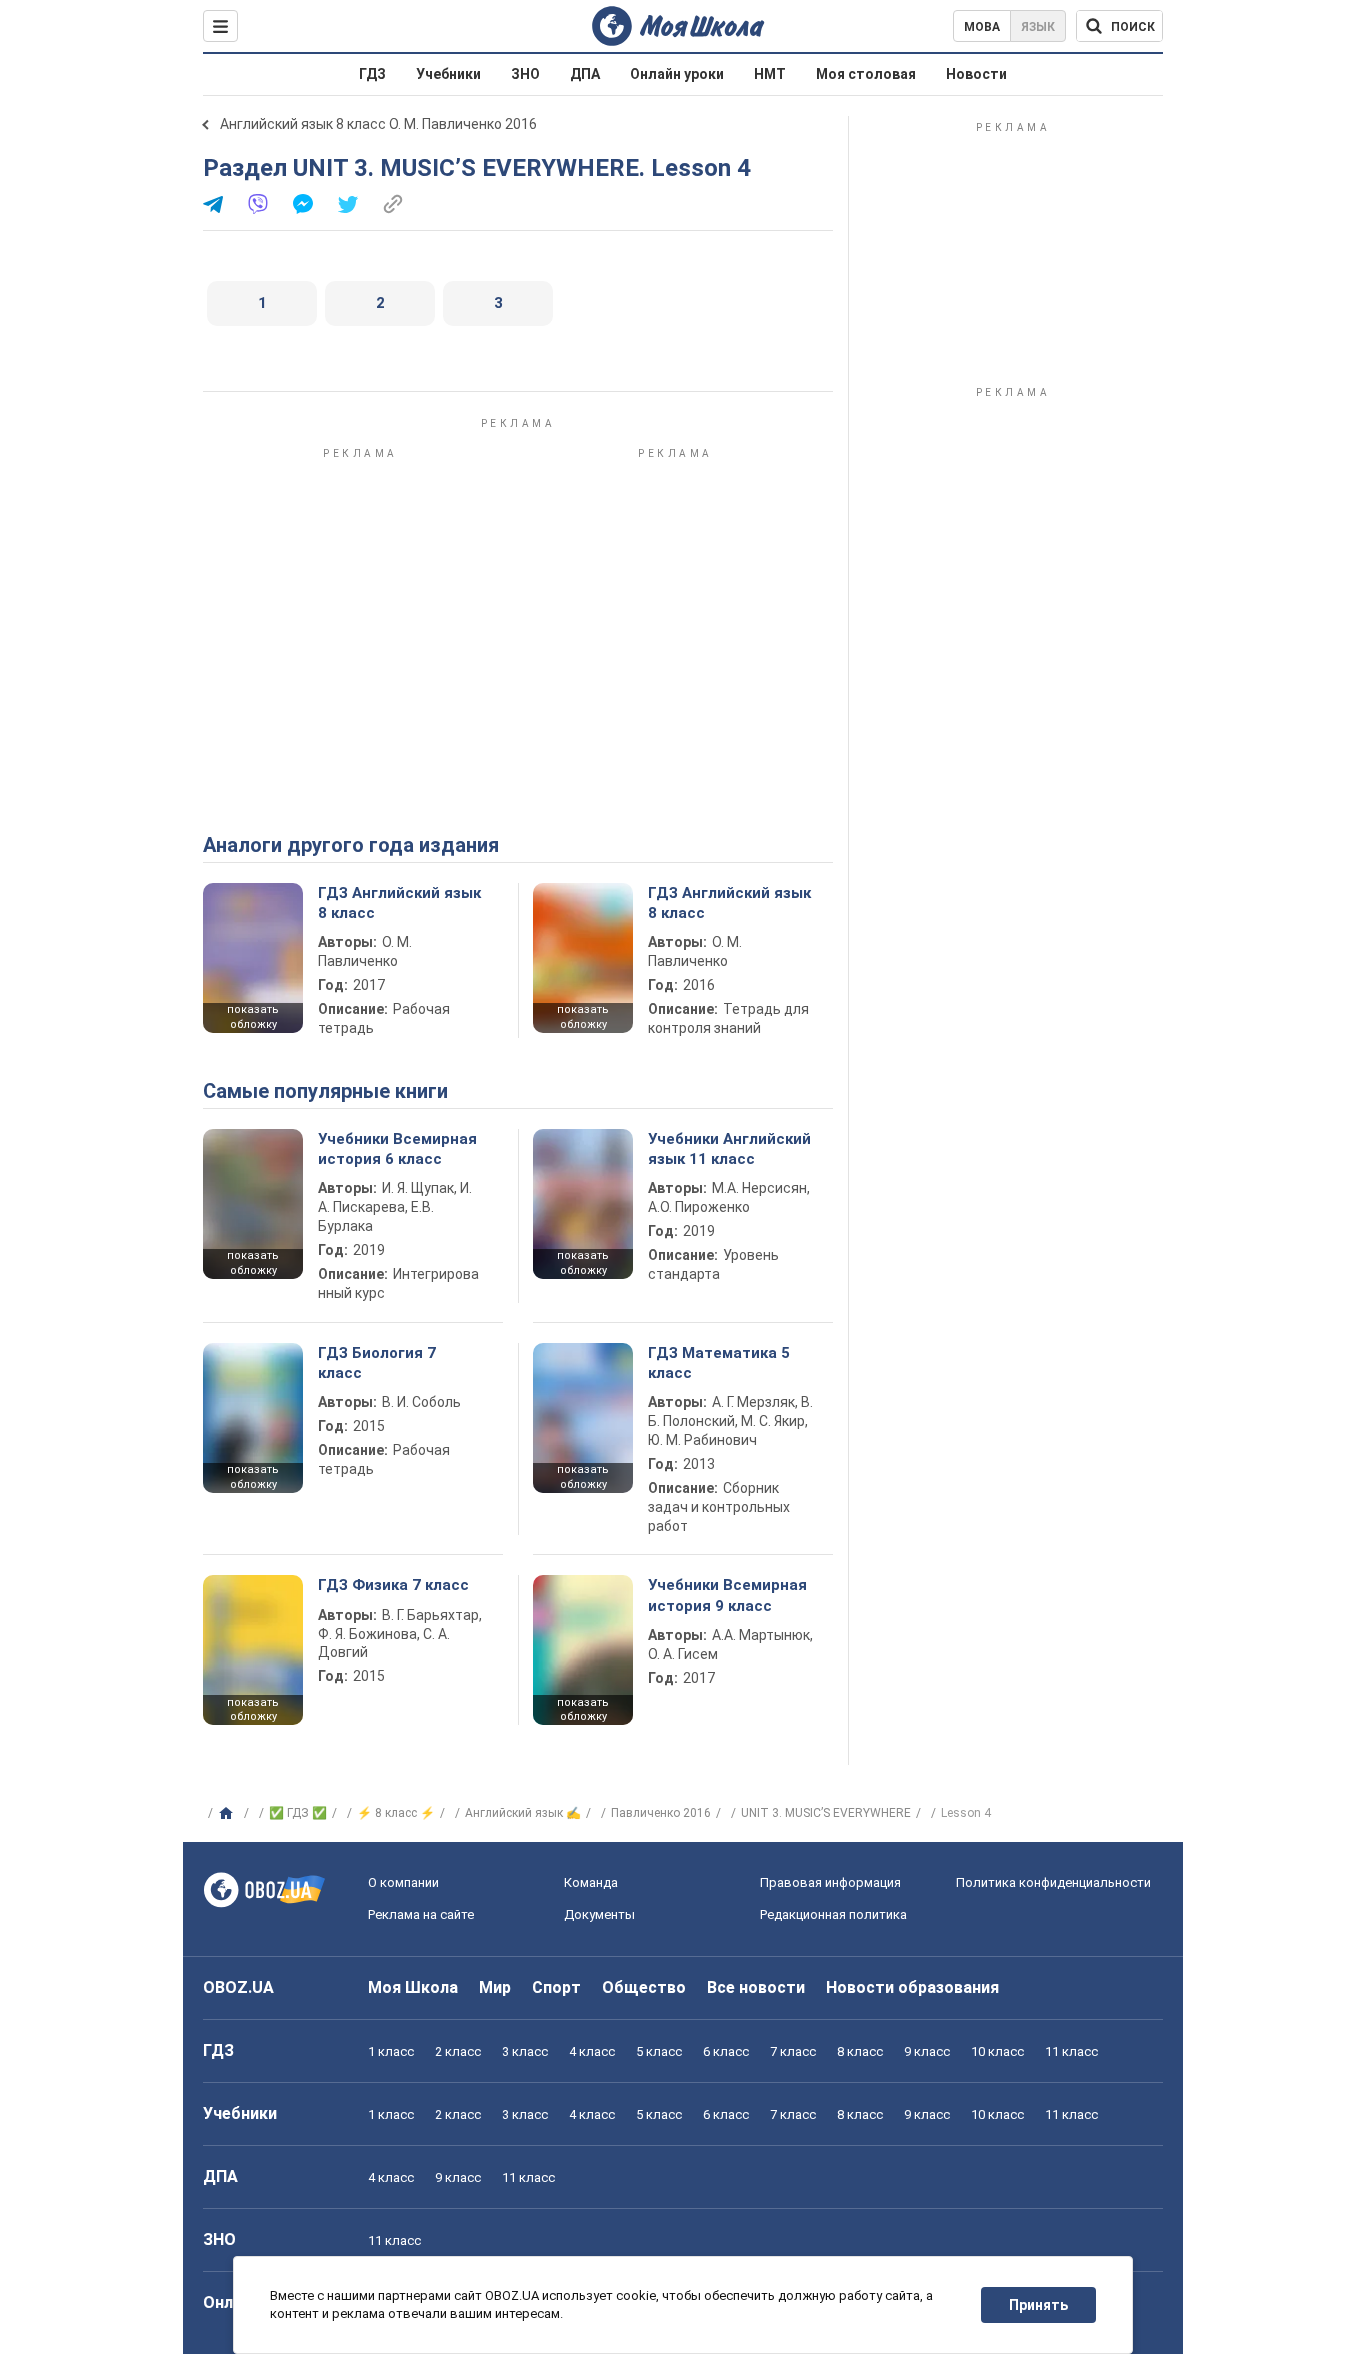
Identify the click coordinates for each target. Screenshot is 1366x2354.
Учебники (448, 74)
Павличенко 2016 (661, 1813)
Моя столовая (866, 74)
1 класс (391, 2051)
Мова (982, 27)
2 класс (458, 2051)
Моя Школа (413, 1987)
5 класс (659, 2051)
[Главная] (228, 1814)
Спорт (556, 1987)
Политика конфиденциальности (1053, 1882)
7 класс (793, 2051)
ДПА (585, 74)
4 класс (592, 2051)
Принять (1038, 2305)
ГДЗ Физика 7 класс (393, 1585)
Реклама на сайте (421, 1914)
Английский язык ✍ (523, 1813)
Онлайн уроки (677, 74)
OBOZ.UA (238, 1987)
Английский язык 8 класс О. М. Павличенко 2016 (378, 124)
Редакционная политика (833, 1914)
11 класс (1071, 2051)
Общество (644, 1987)
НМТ (770, 74)
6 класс (726, 2051)
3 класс (525, 2051)
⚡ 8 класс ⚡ (396, 1813)
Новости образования (912, 1987)
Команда (591, 1882)
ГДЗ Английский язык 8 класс (399, 903)
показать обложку (253, 1017)
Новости (976, 74)
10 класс (997, 2051)
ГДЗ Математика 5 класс (719, 1363)
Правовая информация (830, 1882)
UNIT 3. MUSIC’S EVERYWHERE (826, 1813)
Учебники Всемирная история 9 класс (727, 1595)
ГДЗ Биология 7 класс (377, 1363)
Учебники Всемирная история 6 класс (397, 1149)
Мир (495, 1987)
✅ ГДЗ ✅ (298, 1813)
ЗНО (525, 74)
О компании (403, 1882)
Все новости (756, 1987)
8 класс (860, 2051)
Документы (599, 1914)
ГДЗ (372, 74)
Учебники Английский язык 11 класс (729, 1149)
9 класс (927, 2051)
